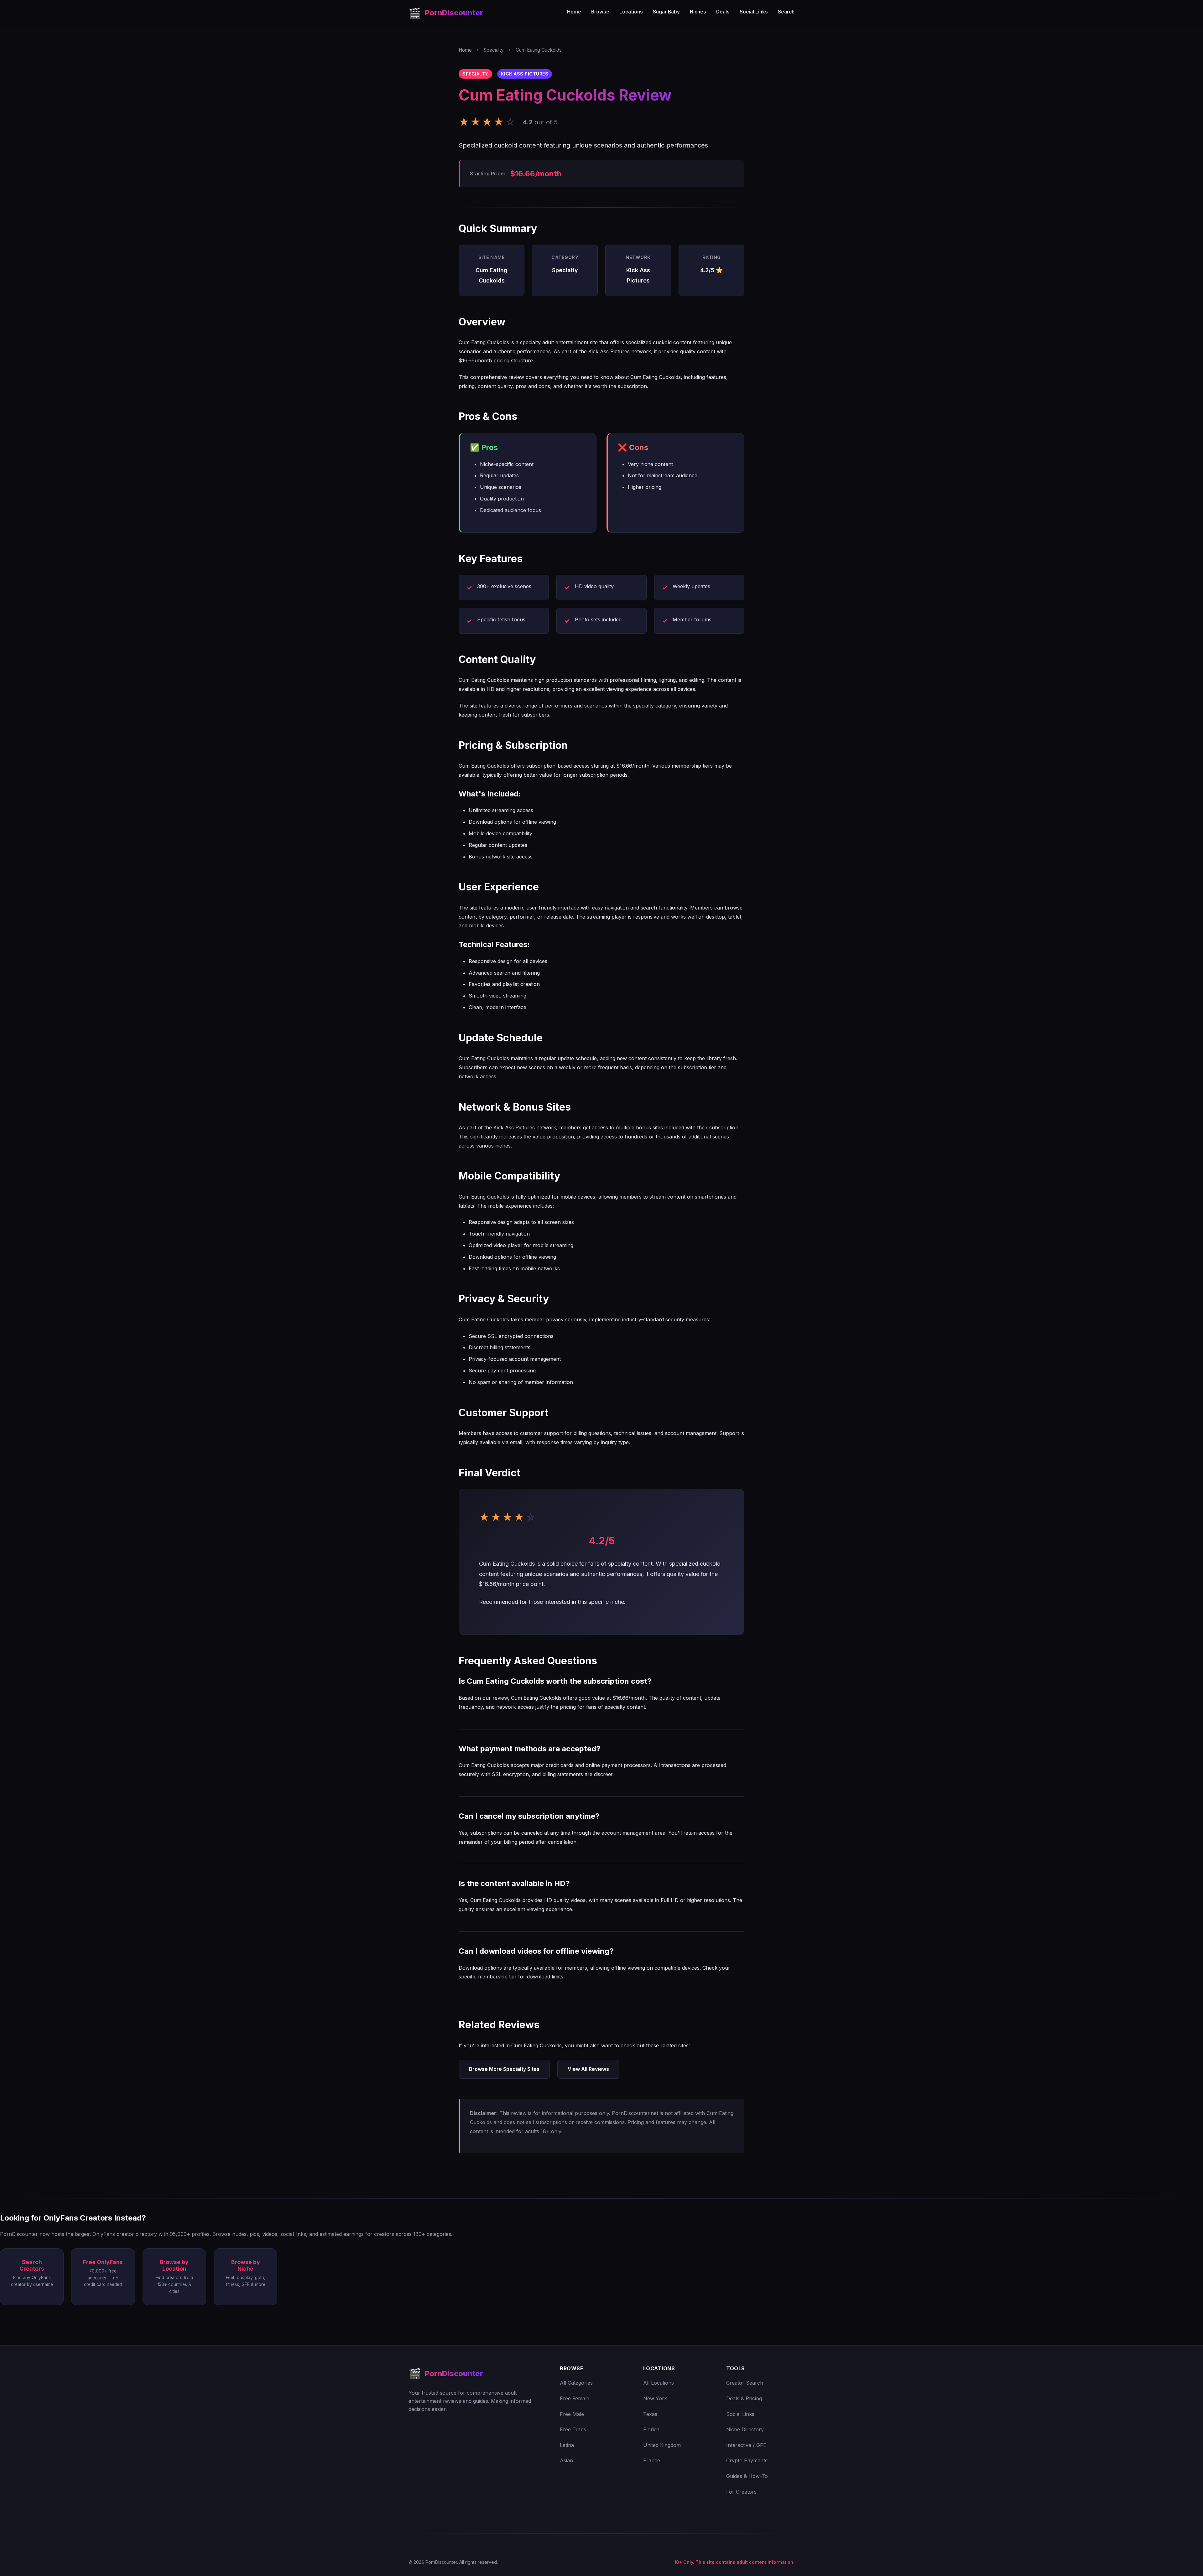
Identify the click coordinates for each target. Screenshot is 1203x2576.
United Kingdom (662, 2445)
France (652, 2460)
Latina (567, 2445)
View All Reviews (588, 2069)
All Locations (659, 2383)
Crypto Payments (747, 2460)
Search (786, 12)
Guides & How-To (747, 2476)
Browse (600, 12)
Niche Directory (745, 2429)
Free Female (575, 2398)
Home (574, 12)
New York (655, 2398)
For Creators (741, 2492)
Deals (723, 12)
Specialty (494, 50)
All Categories (576, 2383)
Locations (631, 12)
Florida (651, 2429)
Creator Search (745, 2383)
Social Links (754, 12)
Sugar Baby (666, 12)
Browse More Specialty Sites (504, 2069)
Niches (698, 12)
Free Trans (573, 2429)
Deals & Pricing (744, 2398)
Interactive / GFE (746, 2445)
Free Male (572, 2414)
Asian (566, 2460)
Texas (650, 2414)
